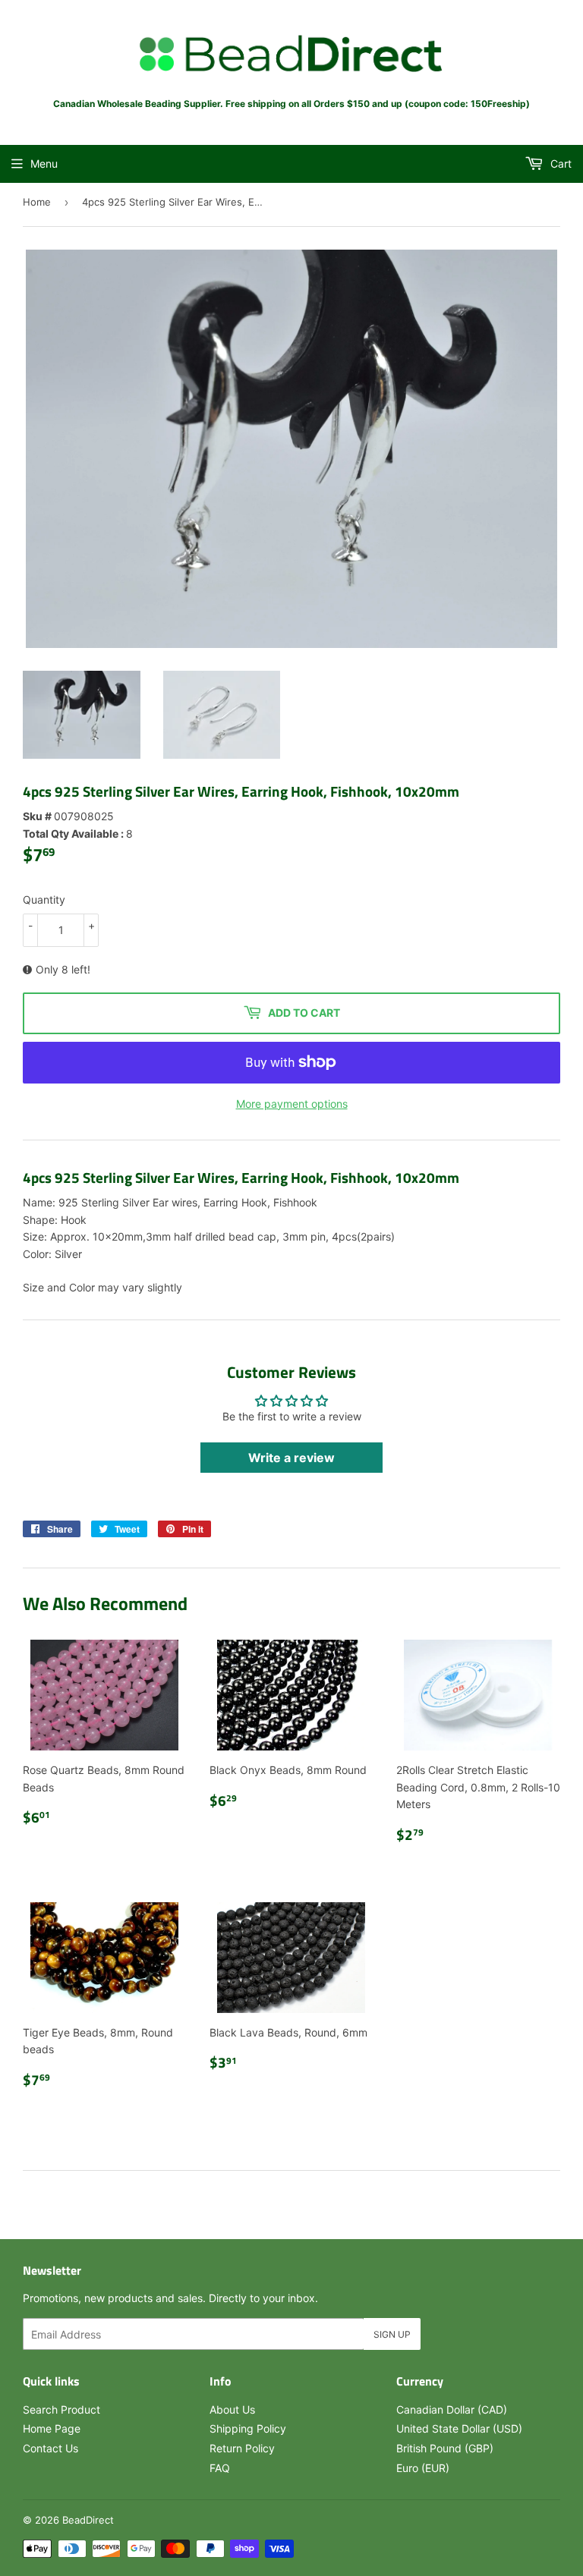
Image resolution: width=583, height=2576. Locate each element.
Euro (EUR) (423, 2468)
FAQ (220, 2468)
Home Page (52, 2428)
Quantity (44, 900)
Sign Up (392, 2334)
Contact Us (50, 2448)
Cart (559, 164)
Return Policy (242, 2448)
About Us (232, 2409)
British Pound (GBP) (445, 2448)
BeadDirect (88, 2520)
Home (37, 202)
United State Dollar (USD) (459, 2428)
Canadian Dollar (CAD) (452, 2409)
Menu (44, 164)
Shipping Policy (248, 2428)
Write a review (291, 1458)
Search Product (61, 2409)
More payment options (292, 1104)
